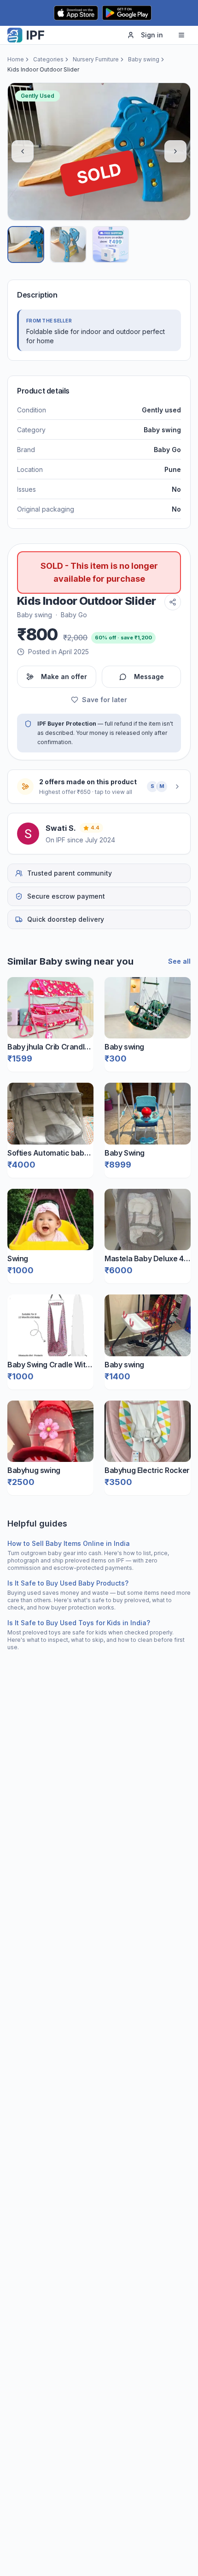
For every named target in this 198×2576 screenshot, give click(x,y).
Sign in (152, 35)
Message (149, 677)
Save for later (105, 700)
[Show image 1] (26, 244)
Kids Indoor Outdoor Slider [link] (43, 69)
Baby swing (144, 59)
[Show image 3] (111, 244)
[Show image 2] (68, 244)
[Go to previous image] (23, 151)
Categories (48, 59)
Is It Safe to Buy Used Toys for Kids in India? (79, 1623)
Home (16, 59)
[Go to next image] (175, 151)
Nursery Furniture (96, 59)
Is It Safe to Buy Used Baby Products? (68, 1583)
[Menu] (181, 35)
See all (179, 961)
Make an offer (64, 677)
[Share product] (173, 602)
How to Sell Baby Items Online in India (69, 1543)
